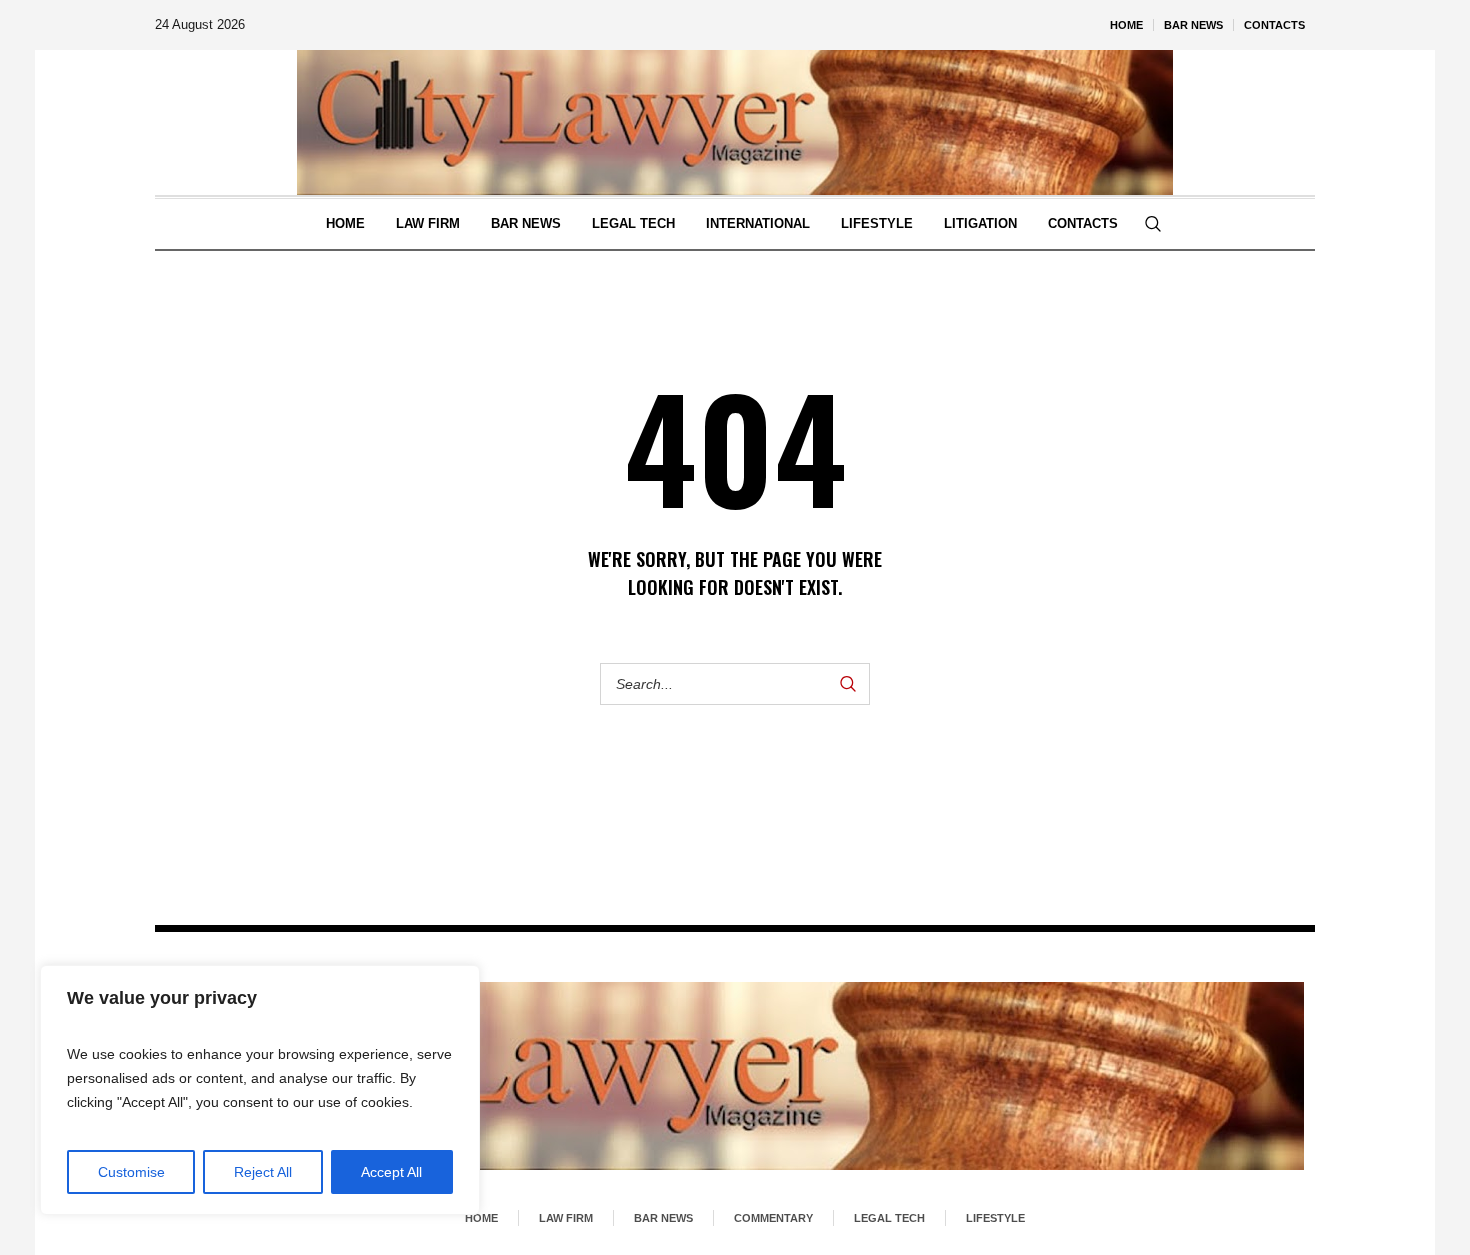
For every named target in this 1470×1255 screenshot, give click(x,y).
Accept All (391, 1172)
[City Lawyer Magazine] (735, 1076)
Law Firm (566, 1218)
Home (481, 1218)
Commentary (773, 1218)
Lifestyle (995, 1218)
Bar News (663, 1218)
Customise (131, 1172)
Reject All (263, 1172)
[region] (260, 1090)
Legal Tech (889, 1218)
